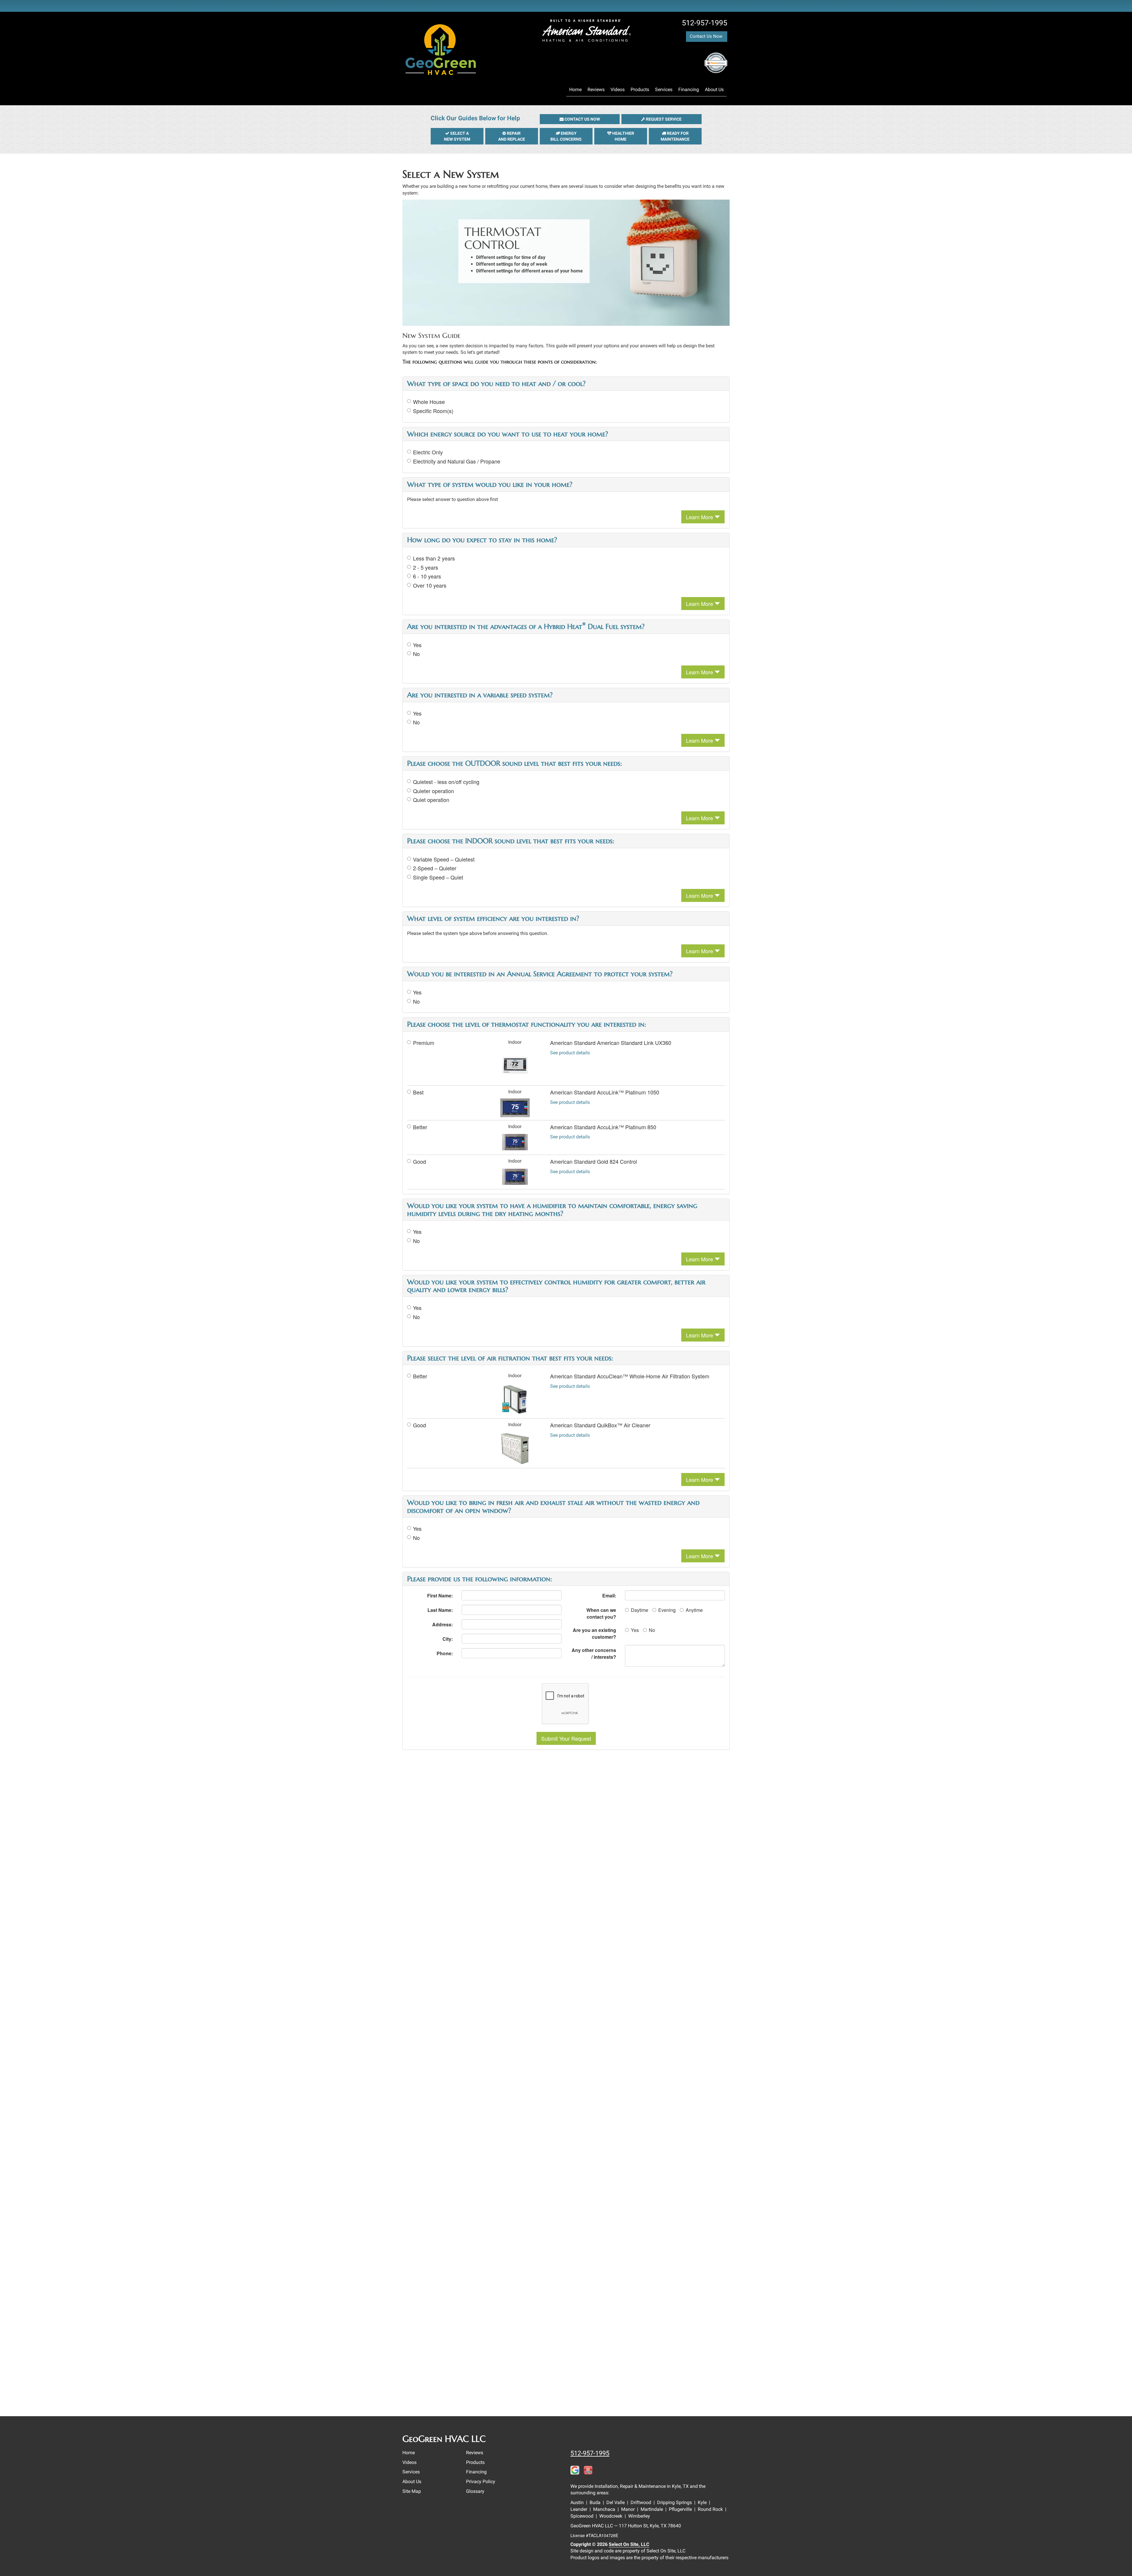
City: (448, 1639)
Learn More (700, 517)
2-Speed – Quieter (435, 868)
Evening (667, 1610)
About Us (714, 89)
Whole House (429, 402)
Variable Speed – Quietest (444, 859)
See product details (570, 1053)
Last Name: (440, 1610)
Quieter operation (433, 791)
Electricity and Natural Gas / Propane (457, 461)
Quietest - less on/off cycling (446, 782)
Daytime (640, 1610)
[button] (580, 119)
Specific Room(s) (433, 411)
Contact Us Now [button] (707, 36)
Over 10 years (430, 585)
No (416, 654)
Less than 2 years (434, 558)
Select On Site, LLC (629, 2544)
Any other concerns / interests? (594, 1653)
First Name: (440, 1596)
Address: (442, 1624)
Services (664, 89)
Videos (618, 89)
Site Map (412, 2491)
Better (420, 1127)
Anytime (694, 1610)
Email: (609, 1596)
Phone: (445, 1653)
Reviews (596, 89)
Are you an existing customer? (594, 1633)
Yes (417, 645)
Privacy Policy (481, 2482)
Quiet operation (431, 800)
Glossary (475, 2491)
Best (418, 1092)
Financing (689, 89)
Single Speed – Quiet (438, 877)
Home (575, 89)
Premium (424, 1043)
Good (419, 1162)
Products (640, 89)
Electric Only (428, 452)
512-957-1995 (590, 2453)
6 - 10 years (427, 576)
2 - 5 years (426, 567)
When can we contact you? (601, 1613)
